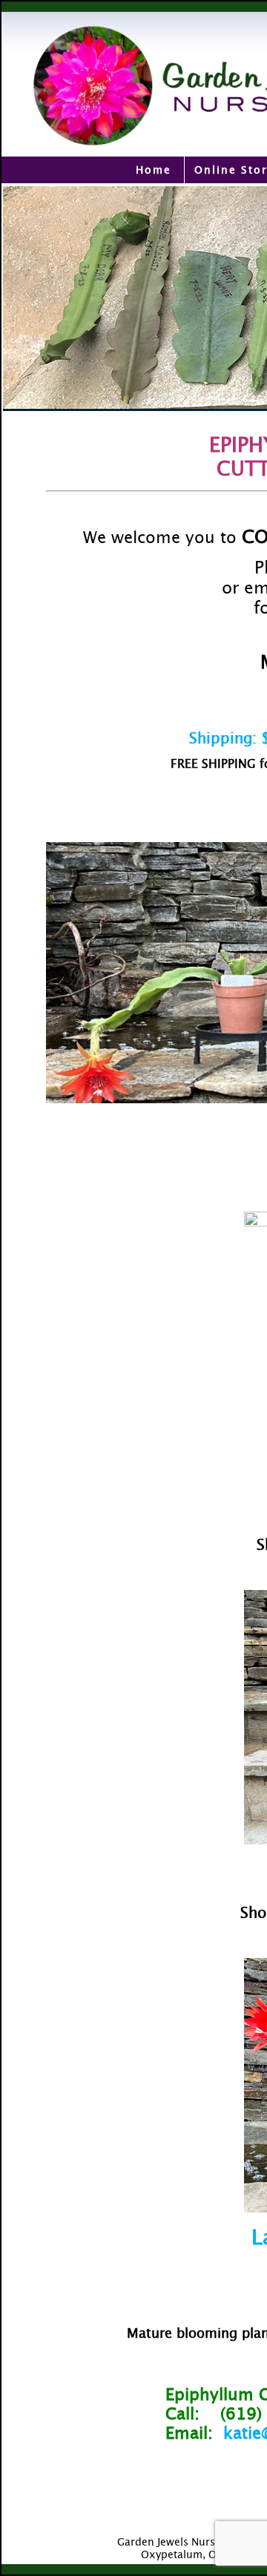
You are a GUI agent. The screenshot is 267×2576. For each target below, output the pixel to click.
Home (154, 170)
